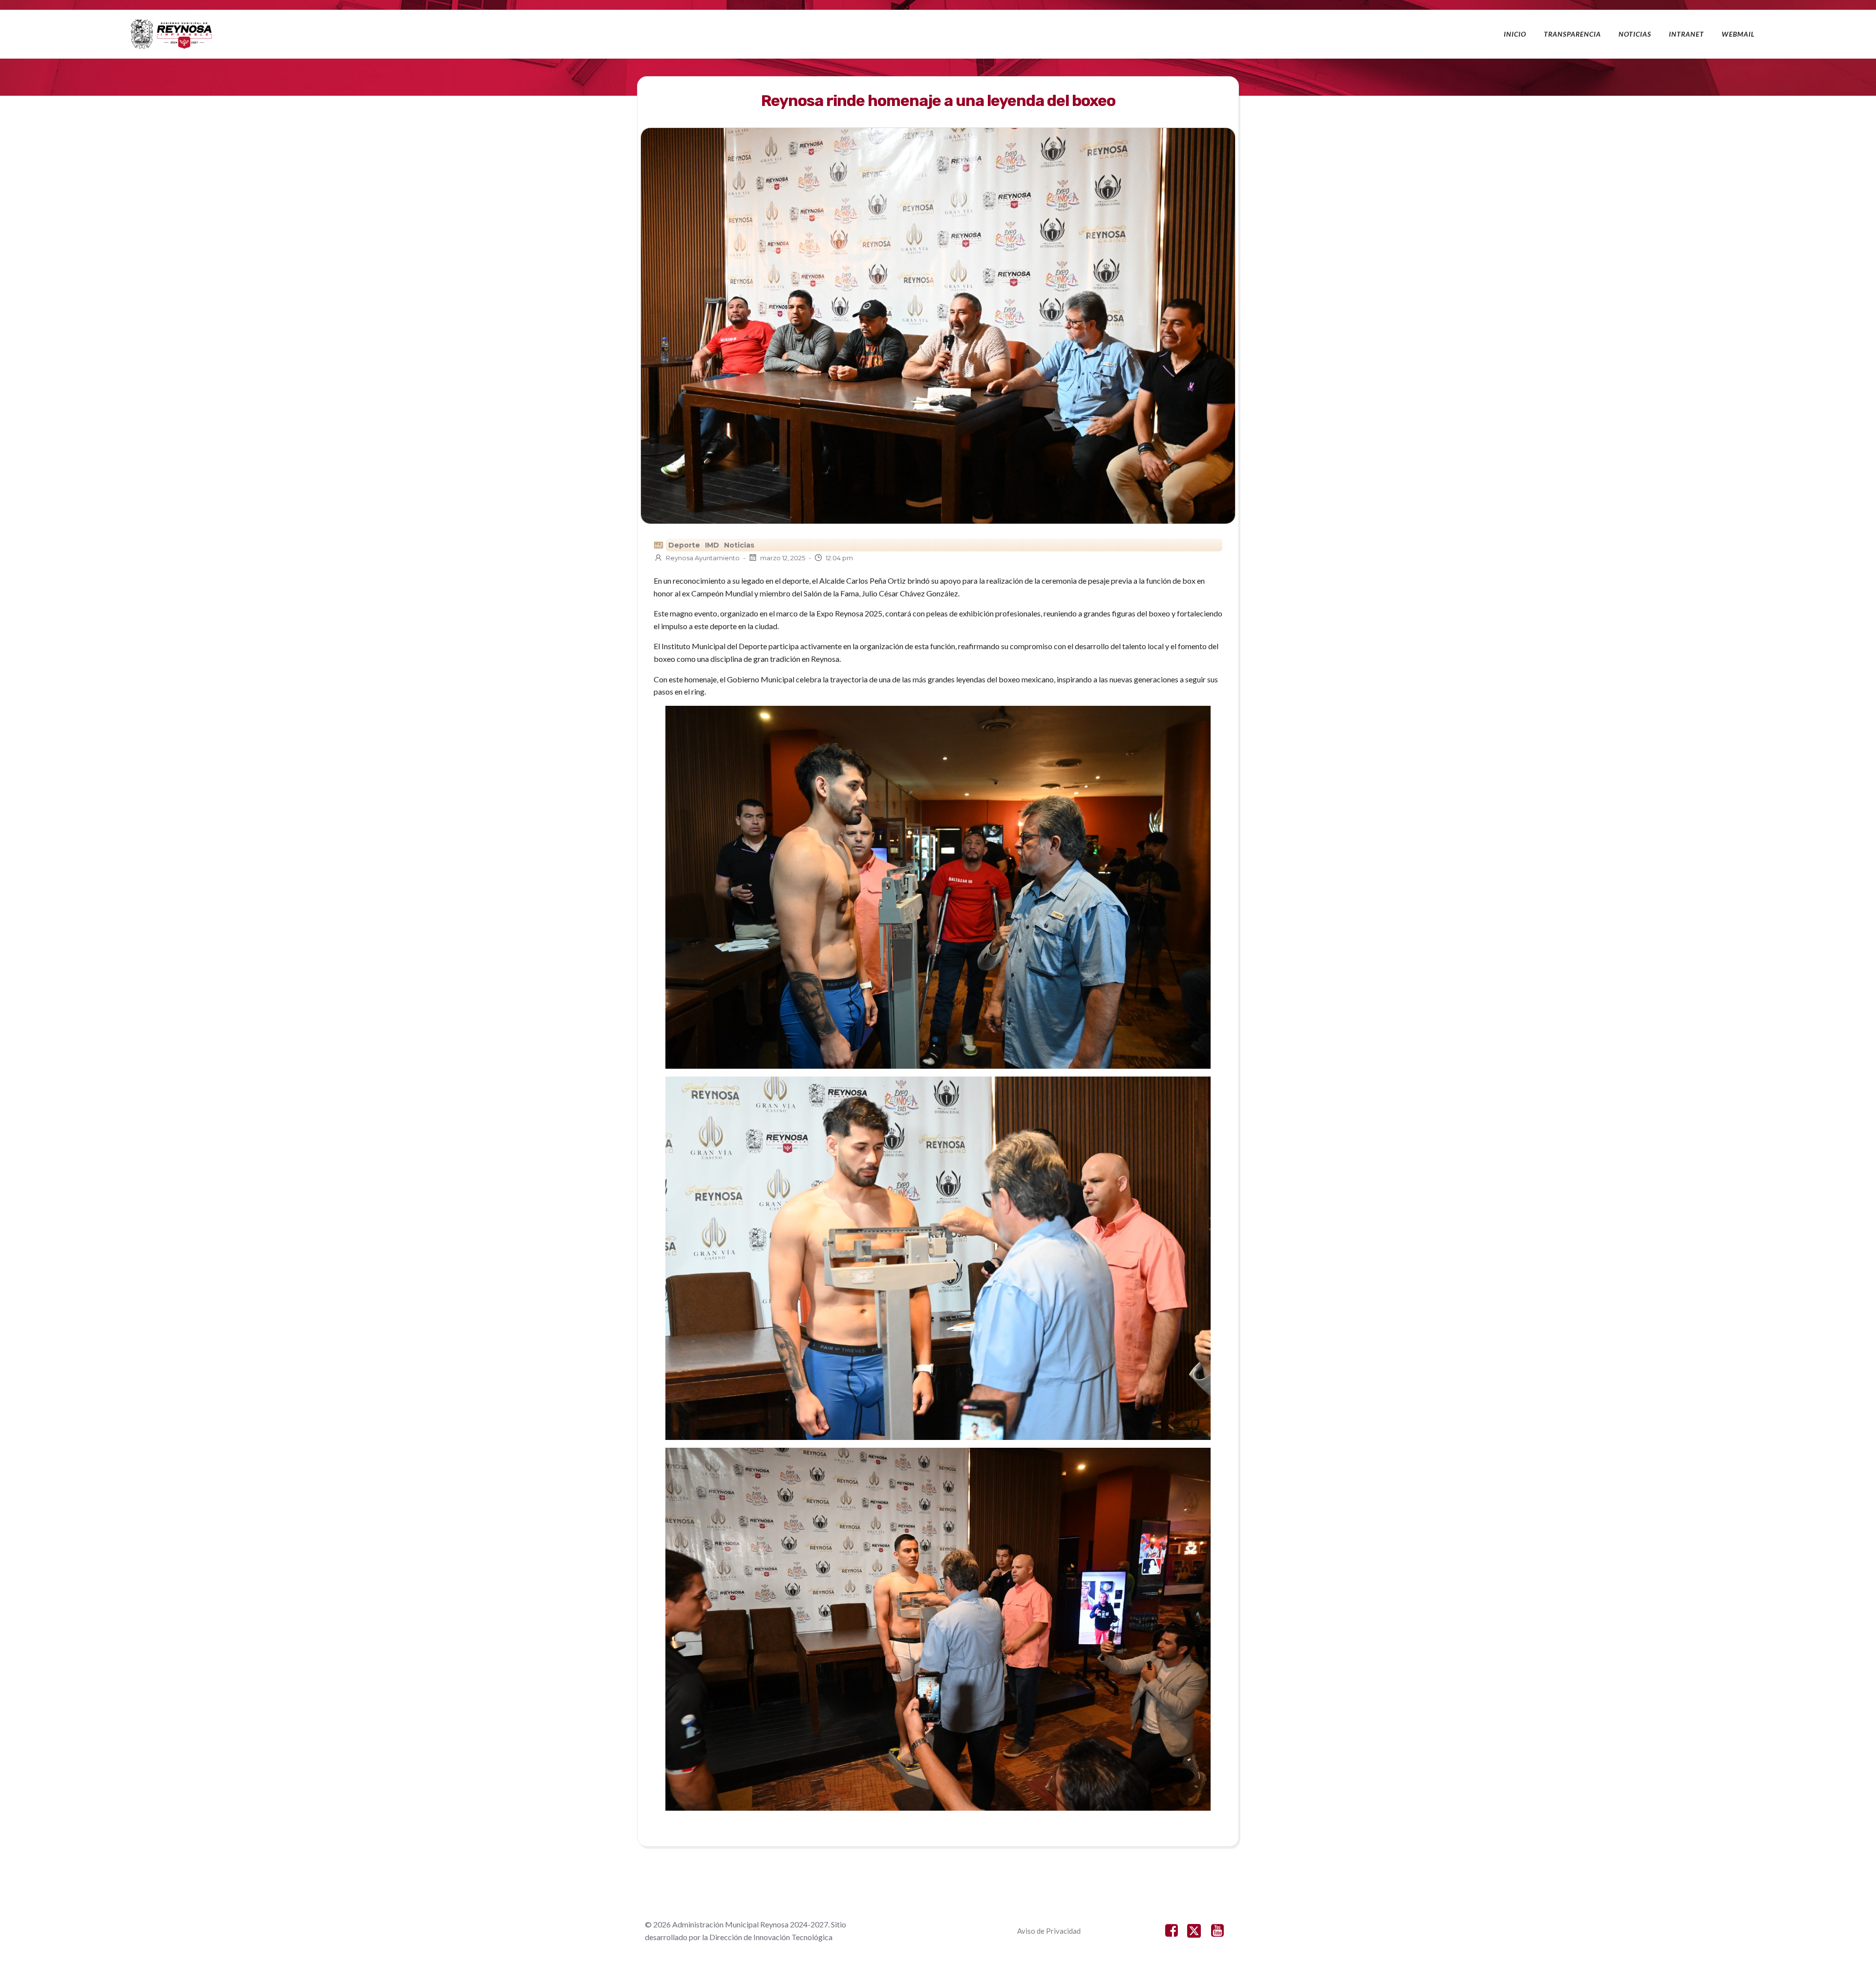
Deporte (684, 545)
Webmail (1738, 34)
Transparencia (1572, 34)
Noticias (1635, 34)
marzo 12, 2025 (783, 558)
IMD (712, 545)
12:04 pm (839, 558)
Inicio (1515, 34)
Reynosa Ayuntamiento (703, 558)
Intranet (1686, 34)
